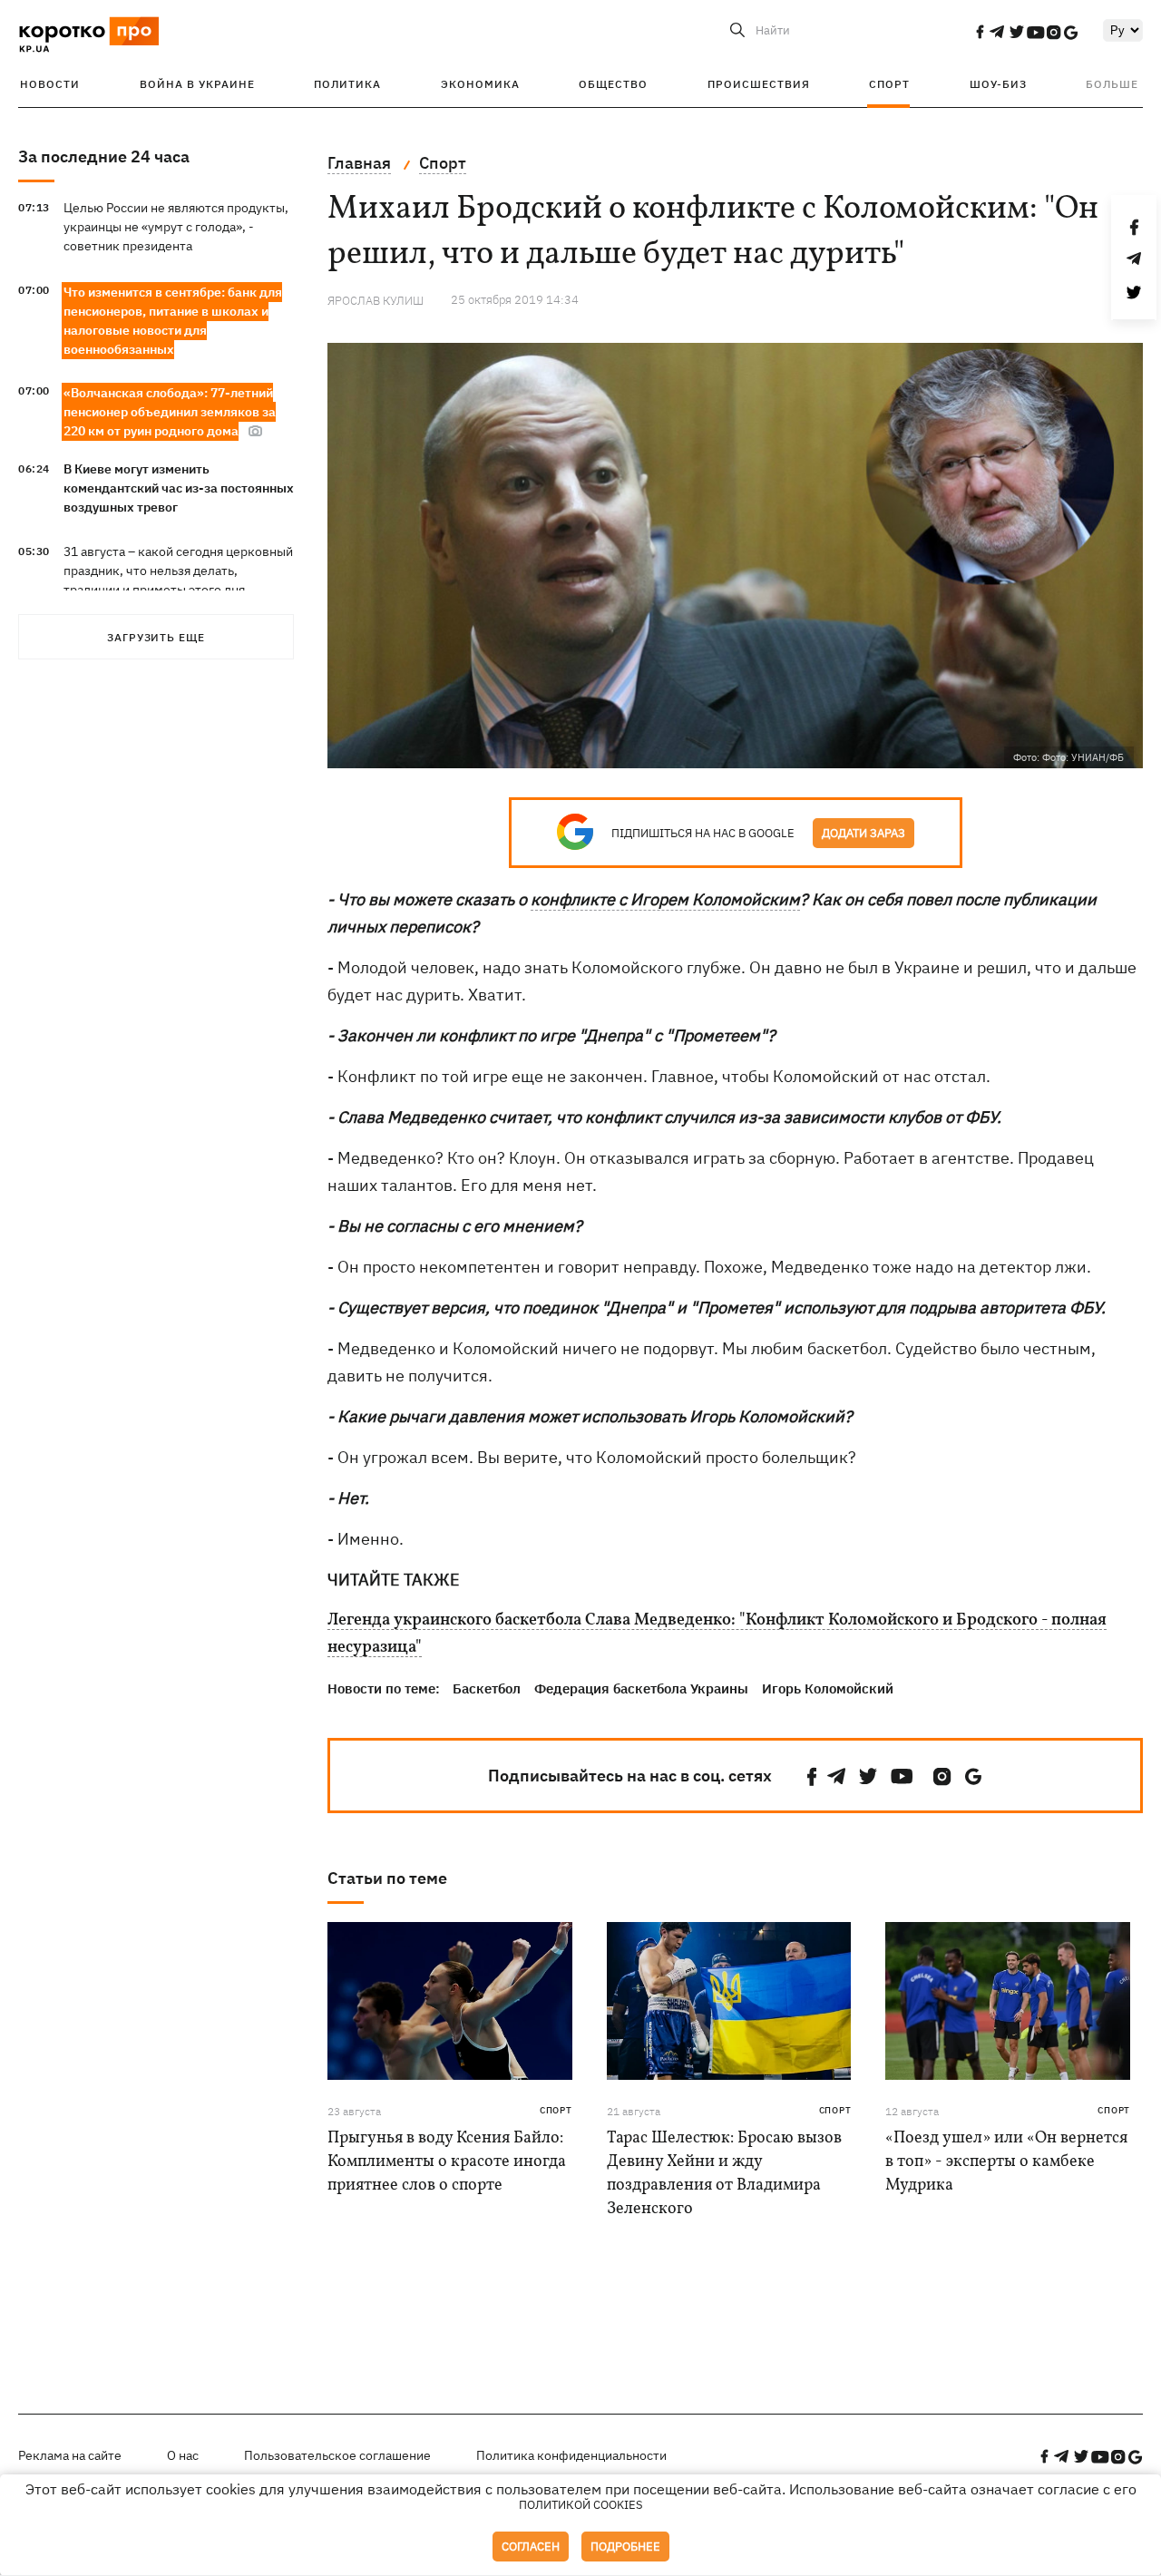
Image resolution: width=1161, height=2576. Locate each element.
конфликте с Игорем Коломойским (665, 899)
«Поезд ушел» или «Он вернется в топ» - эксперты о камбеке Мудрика (1006, 2162)
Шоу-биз (998, 84)
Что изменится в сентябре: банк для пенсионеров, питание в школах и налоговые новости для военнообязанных (173, 321)
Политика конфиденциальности (571, 2455)
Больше (1112, 84)
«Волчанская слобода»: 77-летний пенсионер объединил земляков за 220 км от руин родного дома (170, 412)
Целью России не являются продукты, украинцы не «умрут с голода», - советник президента (176, 227)
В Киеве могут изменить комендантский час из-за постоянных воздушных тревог (179, 488)
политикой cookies (581, 2505)
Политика (347, 84)
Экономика (480, 84)
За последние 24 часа (104, 156)
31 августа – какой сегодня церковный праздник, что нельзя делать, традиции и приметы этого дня (178, 571)
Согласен (531, 2547)
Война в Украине (197, 84)
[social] (980, 32)
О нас (183, 2455)
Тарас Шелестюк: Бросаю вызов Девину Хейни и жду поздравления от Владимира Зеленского (724, 2174)
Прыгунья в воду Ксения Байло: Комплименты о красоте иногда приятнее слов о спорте (447, 2162)
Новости (50, 84)
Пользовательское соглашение (337, 2455)
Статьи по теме (387, 1878)
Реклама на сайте (70, 2455)
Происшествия (759, 84)
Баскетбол (487, 1688)
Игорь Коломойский (828, 1688)
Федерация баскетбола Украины (641, 1688)
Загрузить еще (156, 637)
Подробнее (625, 2547)
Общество (613, 84)
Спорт (889, 84)
